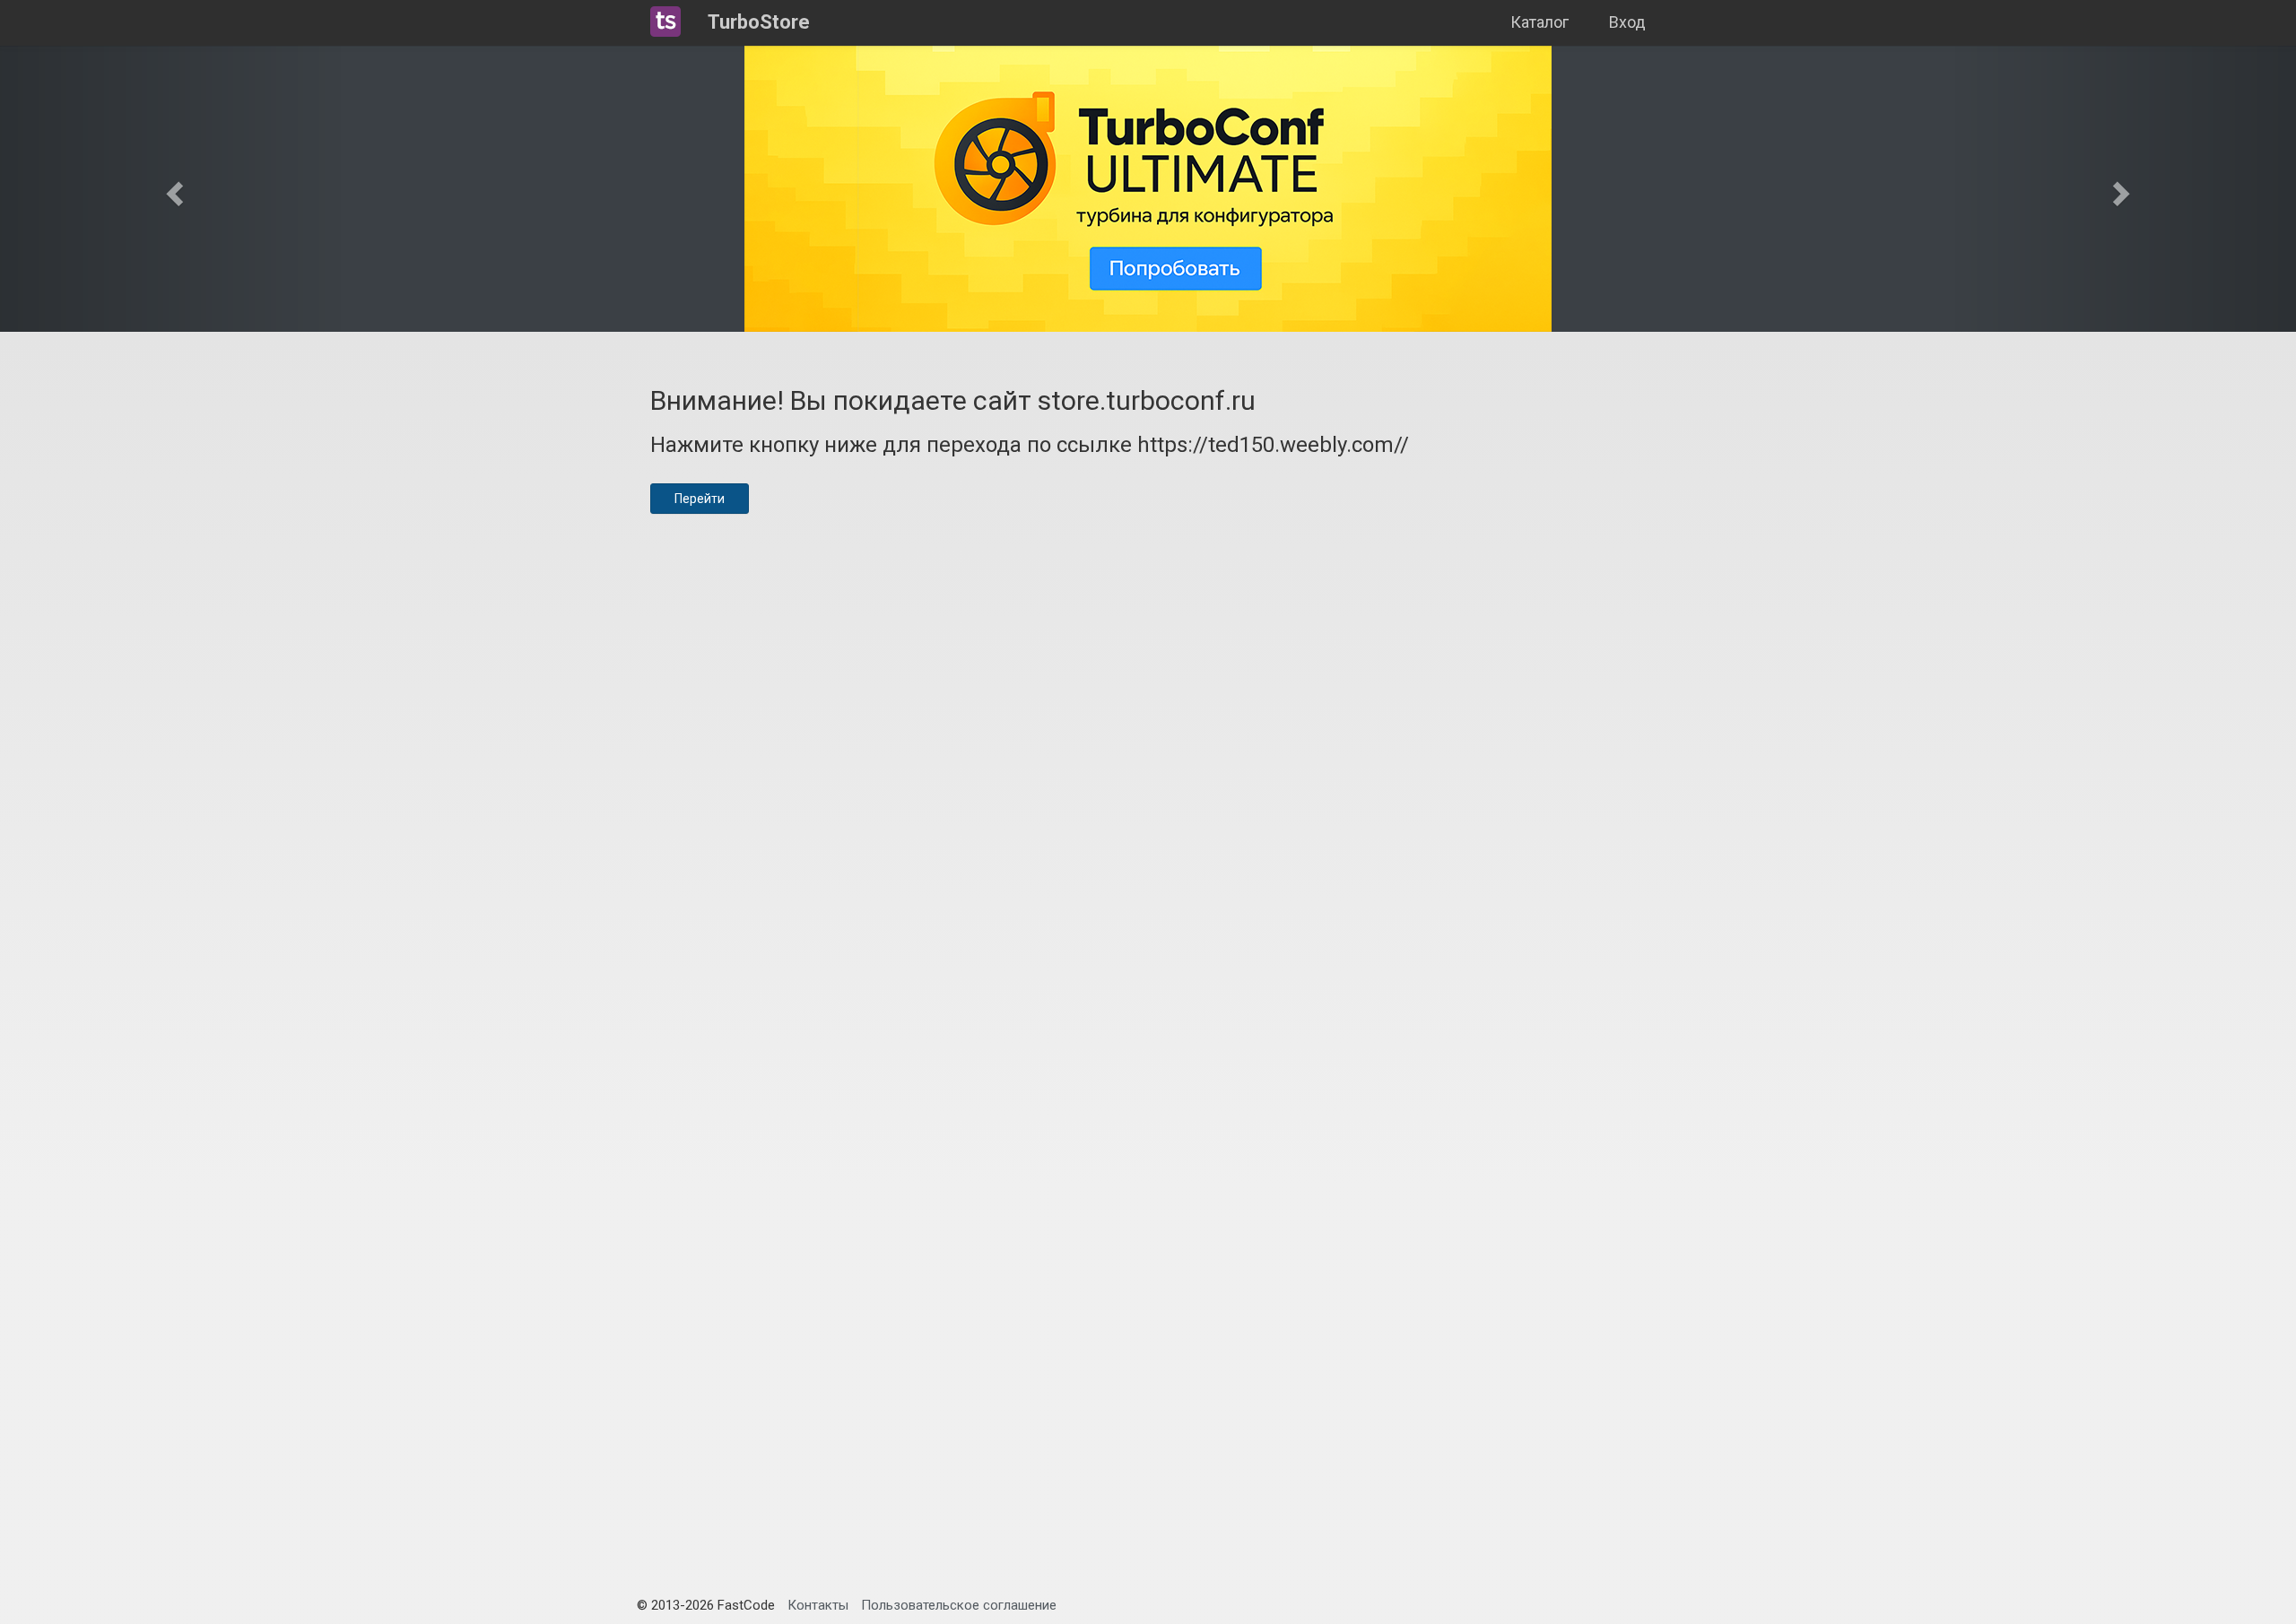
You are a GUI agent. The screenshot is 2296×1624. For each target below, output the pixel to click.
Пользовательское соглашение (959, 1605)
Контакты (818, 1605)
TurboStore (759, 22)
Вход (1627, 22)
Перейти (700, 499)
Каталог (1539, 22)
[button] (172, 188)
